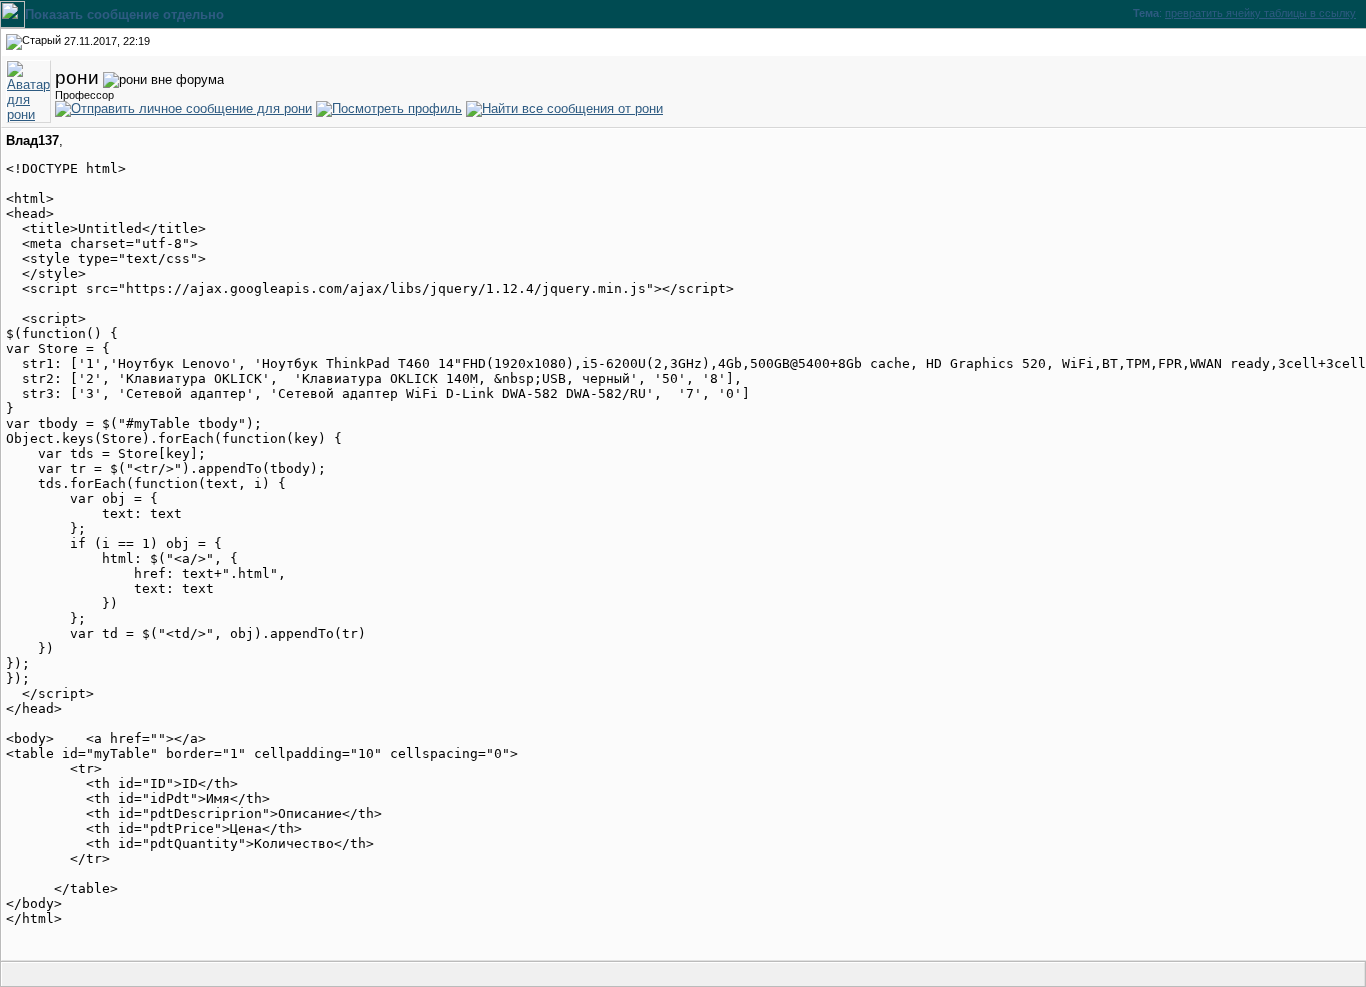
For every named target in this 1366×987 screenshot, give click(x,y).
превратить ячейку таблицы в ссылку (1260, 13)
